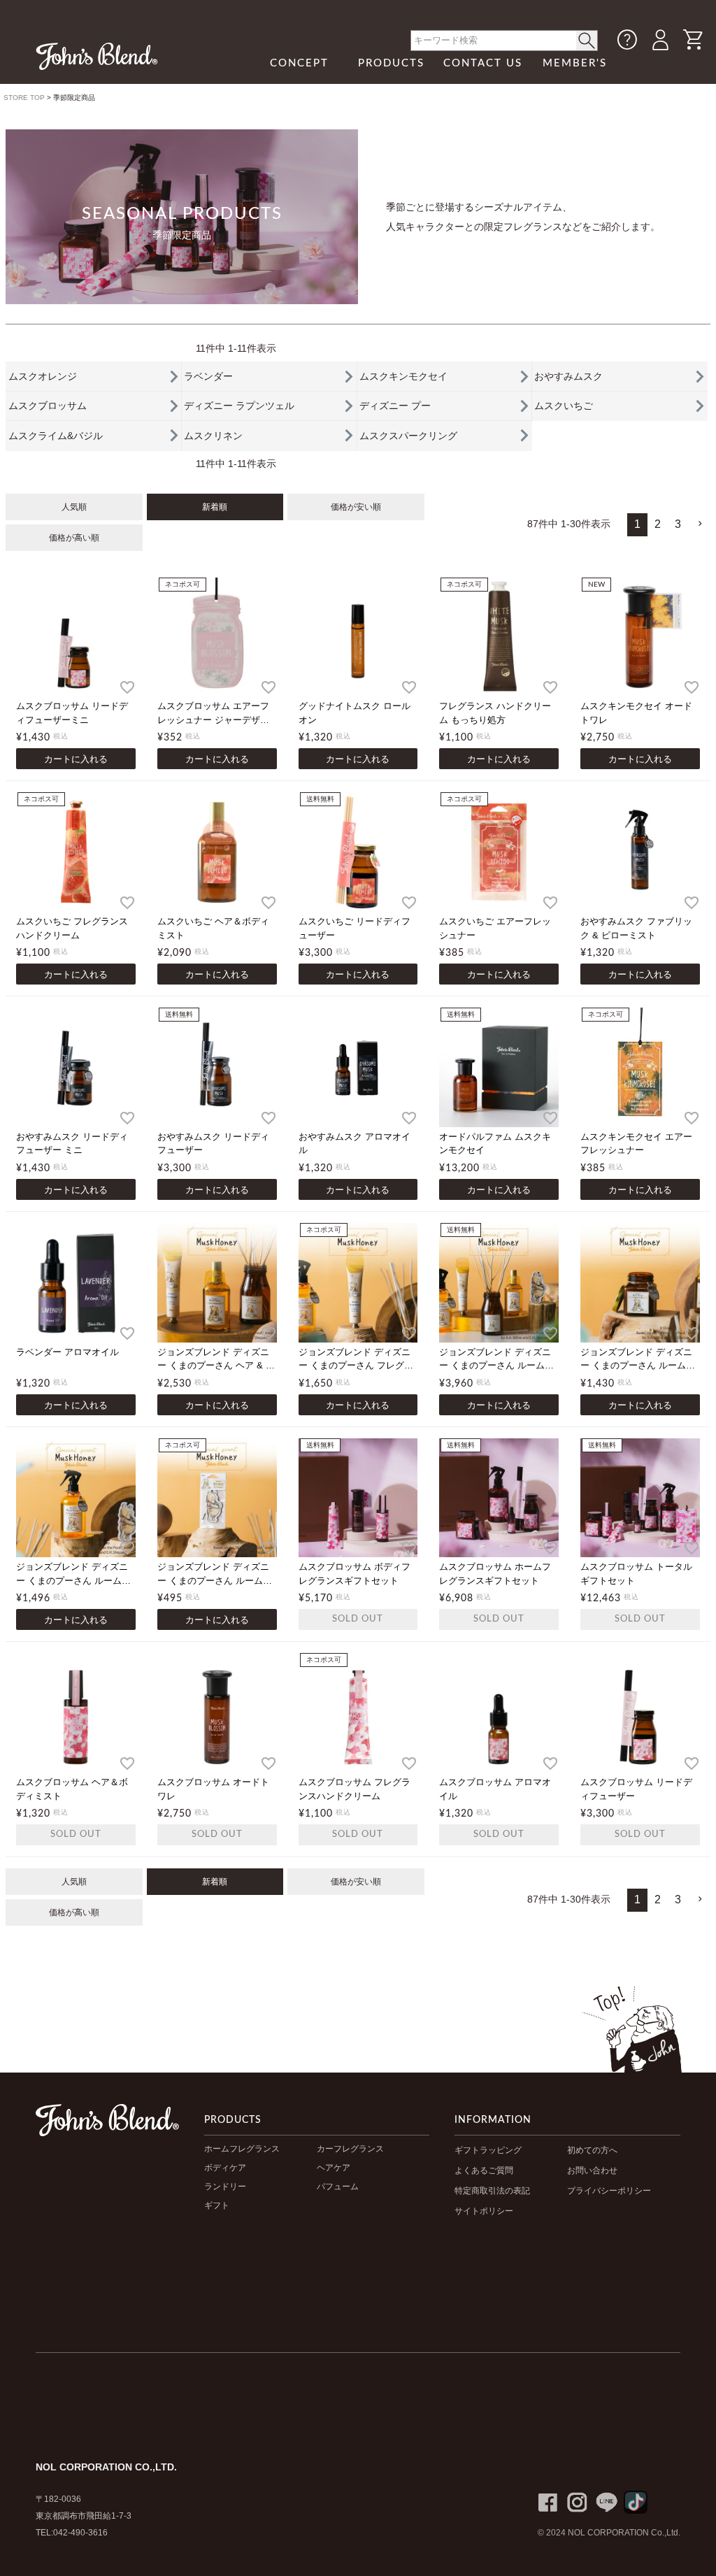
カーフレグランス (350, 2149)
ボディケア (225, 2168)
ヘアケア (334, 2168)
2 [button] (658, 524)
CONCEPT (299, 63)
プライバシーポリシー (609, 2191)
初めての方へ (592, 2150)
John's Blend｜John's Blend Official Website (97, 56)
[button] (699, 524)
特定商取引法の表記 (492, 2191)
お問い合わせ (592, 2170)
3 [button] (678, 524)
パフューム (338, 2187)
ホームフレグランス (242, 2149)
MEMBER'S (575, 63)
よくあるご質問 (484, 2170)
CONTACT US (483, 63)
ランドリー (225, 2187)
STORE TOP (24, 98)
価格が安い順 (356, 507)
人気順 (74, 507)
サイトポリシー (484, 2211)
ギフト (217, 2205)
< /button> (587, 41)
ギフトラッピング (488, 2150)
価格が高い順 (74, 538)
